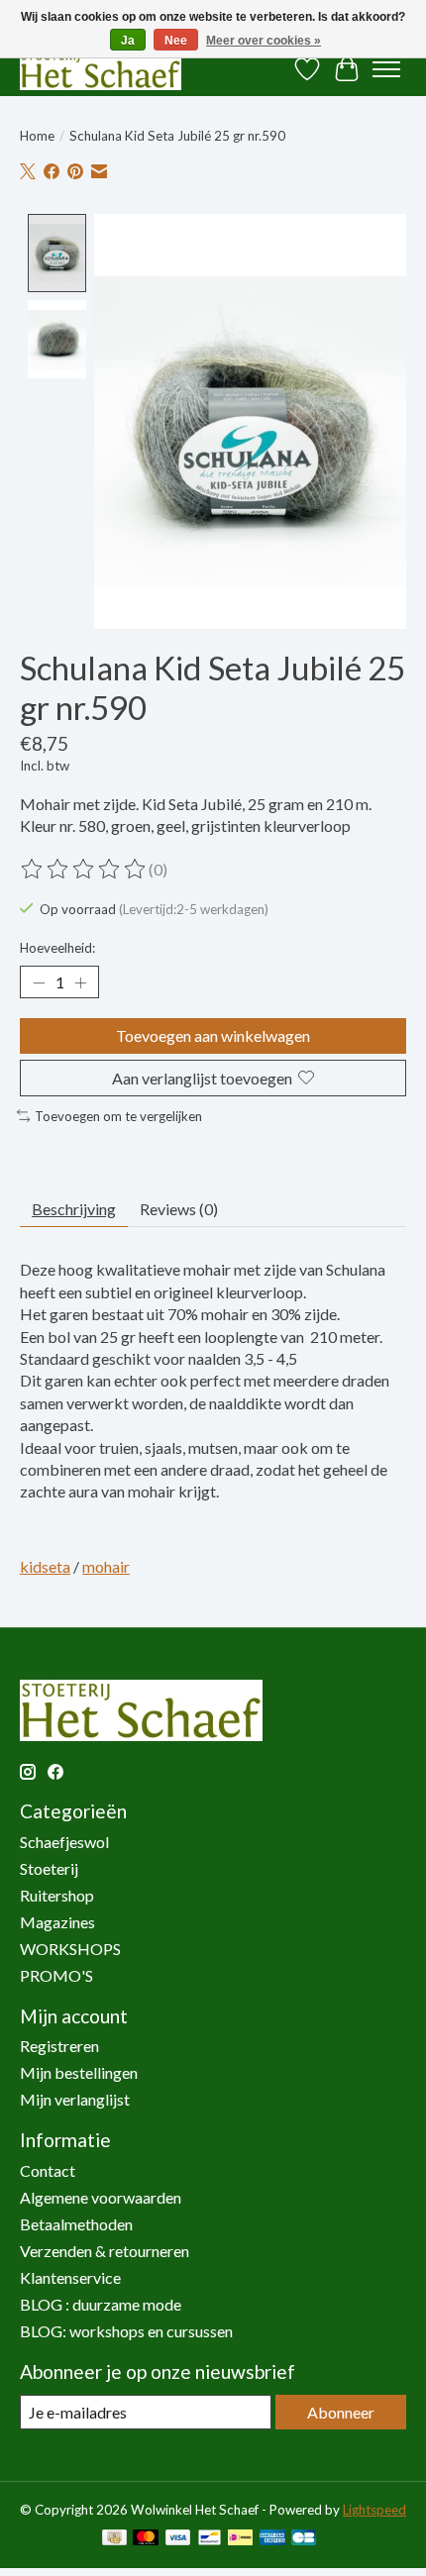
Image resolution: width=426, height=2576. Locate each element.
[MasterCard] (146, 2539)
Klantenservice (70, 2277)
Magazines (57, 1922)
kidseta (45, 1566)
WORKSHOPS (70, 1949)
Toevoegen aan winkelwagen (213, 1035)
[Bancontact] (210, 2539)
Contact (48, 2170)
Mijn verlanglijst (75, 2099)
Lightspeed (374, 2510)
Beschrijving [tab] (74, 1209)
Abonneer (341, 2412)
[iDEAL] (240, 2539)
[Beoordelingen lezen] (84, 870)
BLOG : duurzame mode (101, 2304)
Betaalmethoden (76, 2224)
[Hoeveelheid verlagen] (39, 982)
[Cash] (114, 2539)
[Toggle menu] (386, 69)
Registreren (59, 2046)
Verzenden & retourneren (105, 2251)
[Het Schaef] (101, 69)
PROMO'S (56, 1975)
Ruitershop (57, 1895)
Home (37, 136)
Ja (128, 41)
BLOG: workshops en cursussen (126, 2331)
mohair (106, 1566)
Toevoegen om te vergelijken (118, 1116)
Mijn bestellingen (79, 2072)
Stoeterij (49, 1868)
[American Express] (272, 2539)
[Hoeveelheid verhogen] (80, 982)
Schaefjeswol (64, 1842)
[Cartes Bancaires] (304, 2539)
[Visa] (178, 2539)
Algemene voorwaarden (101, 2197)
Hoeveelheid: (57, 948)
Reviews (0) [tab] (179, 1209)
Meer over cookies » (264, 41)
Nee (176, 41)
